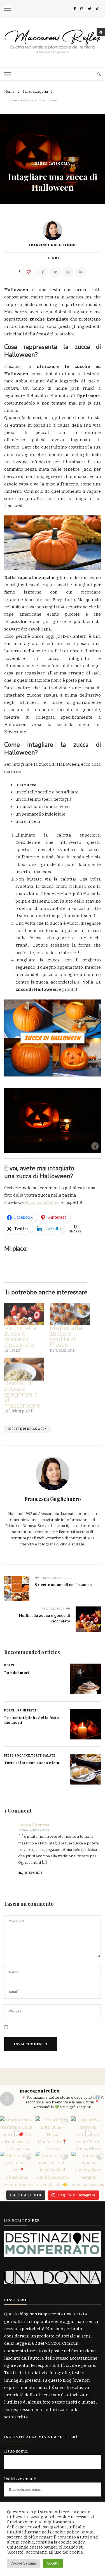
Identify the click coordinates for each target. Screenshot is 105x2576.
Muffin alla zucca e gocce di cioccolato (20, 1336)
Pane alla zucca (34, 1825)
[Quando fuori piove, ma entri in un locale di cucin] (53, 2169)
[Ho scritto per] (53, 2235)
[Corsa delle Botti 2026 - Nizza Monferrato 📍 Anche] (53, 2133)
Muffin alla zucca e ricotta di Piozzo (66, 1336)
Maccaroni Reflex (42, 1202)
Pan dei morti (17, 1673)
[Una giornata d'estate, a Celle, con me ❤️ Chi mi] (17, 2133)
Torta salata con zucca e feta (32, 1763)
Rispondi (34, 1873)
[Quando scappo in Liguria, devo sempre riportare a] (88, 2169)
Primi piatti (28, 1711)
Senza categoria (53, 164)
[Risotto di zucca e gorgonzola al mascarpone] (24, 1369)
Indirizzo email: (20, 2479)
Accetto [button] (53, 2563)
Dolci (9, 1666)
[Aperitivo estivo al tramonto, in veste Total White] (88, 2133)
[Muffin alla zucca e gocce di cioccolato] (24, 1314)
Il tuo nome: (16, 2451)
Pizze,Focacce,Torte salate (30, 1756)
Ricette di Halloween (28, 1429)
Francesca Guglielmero (53, 245)
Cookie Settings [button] (24, 2563)
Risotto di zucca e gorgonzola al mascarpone (22, 1394)
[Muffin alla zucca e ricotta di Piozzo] (70, 1314)
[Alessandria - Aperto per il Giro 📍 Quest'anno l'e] (17, 2169)
